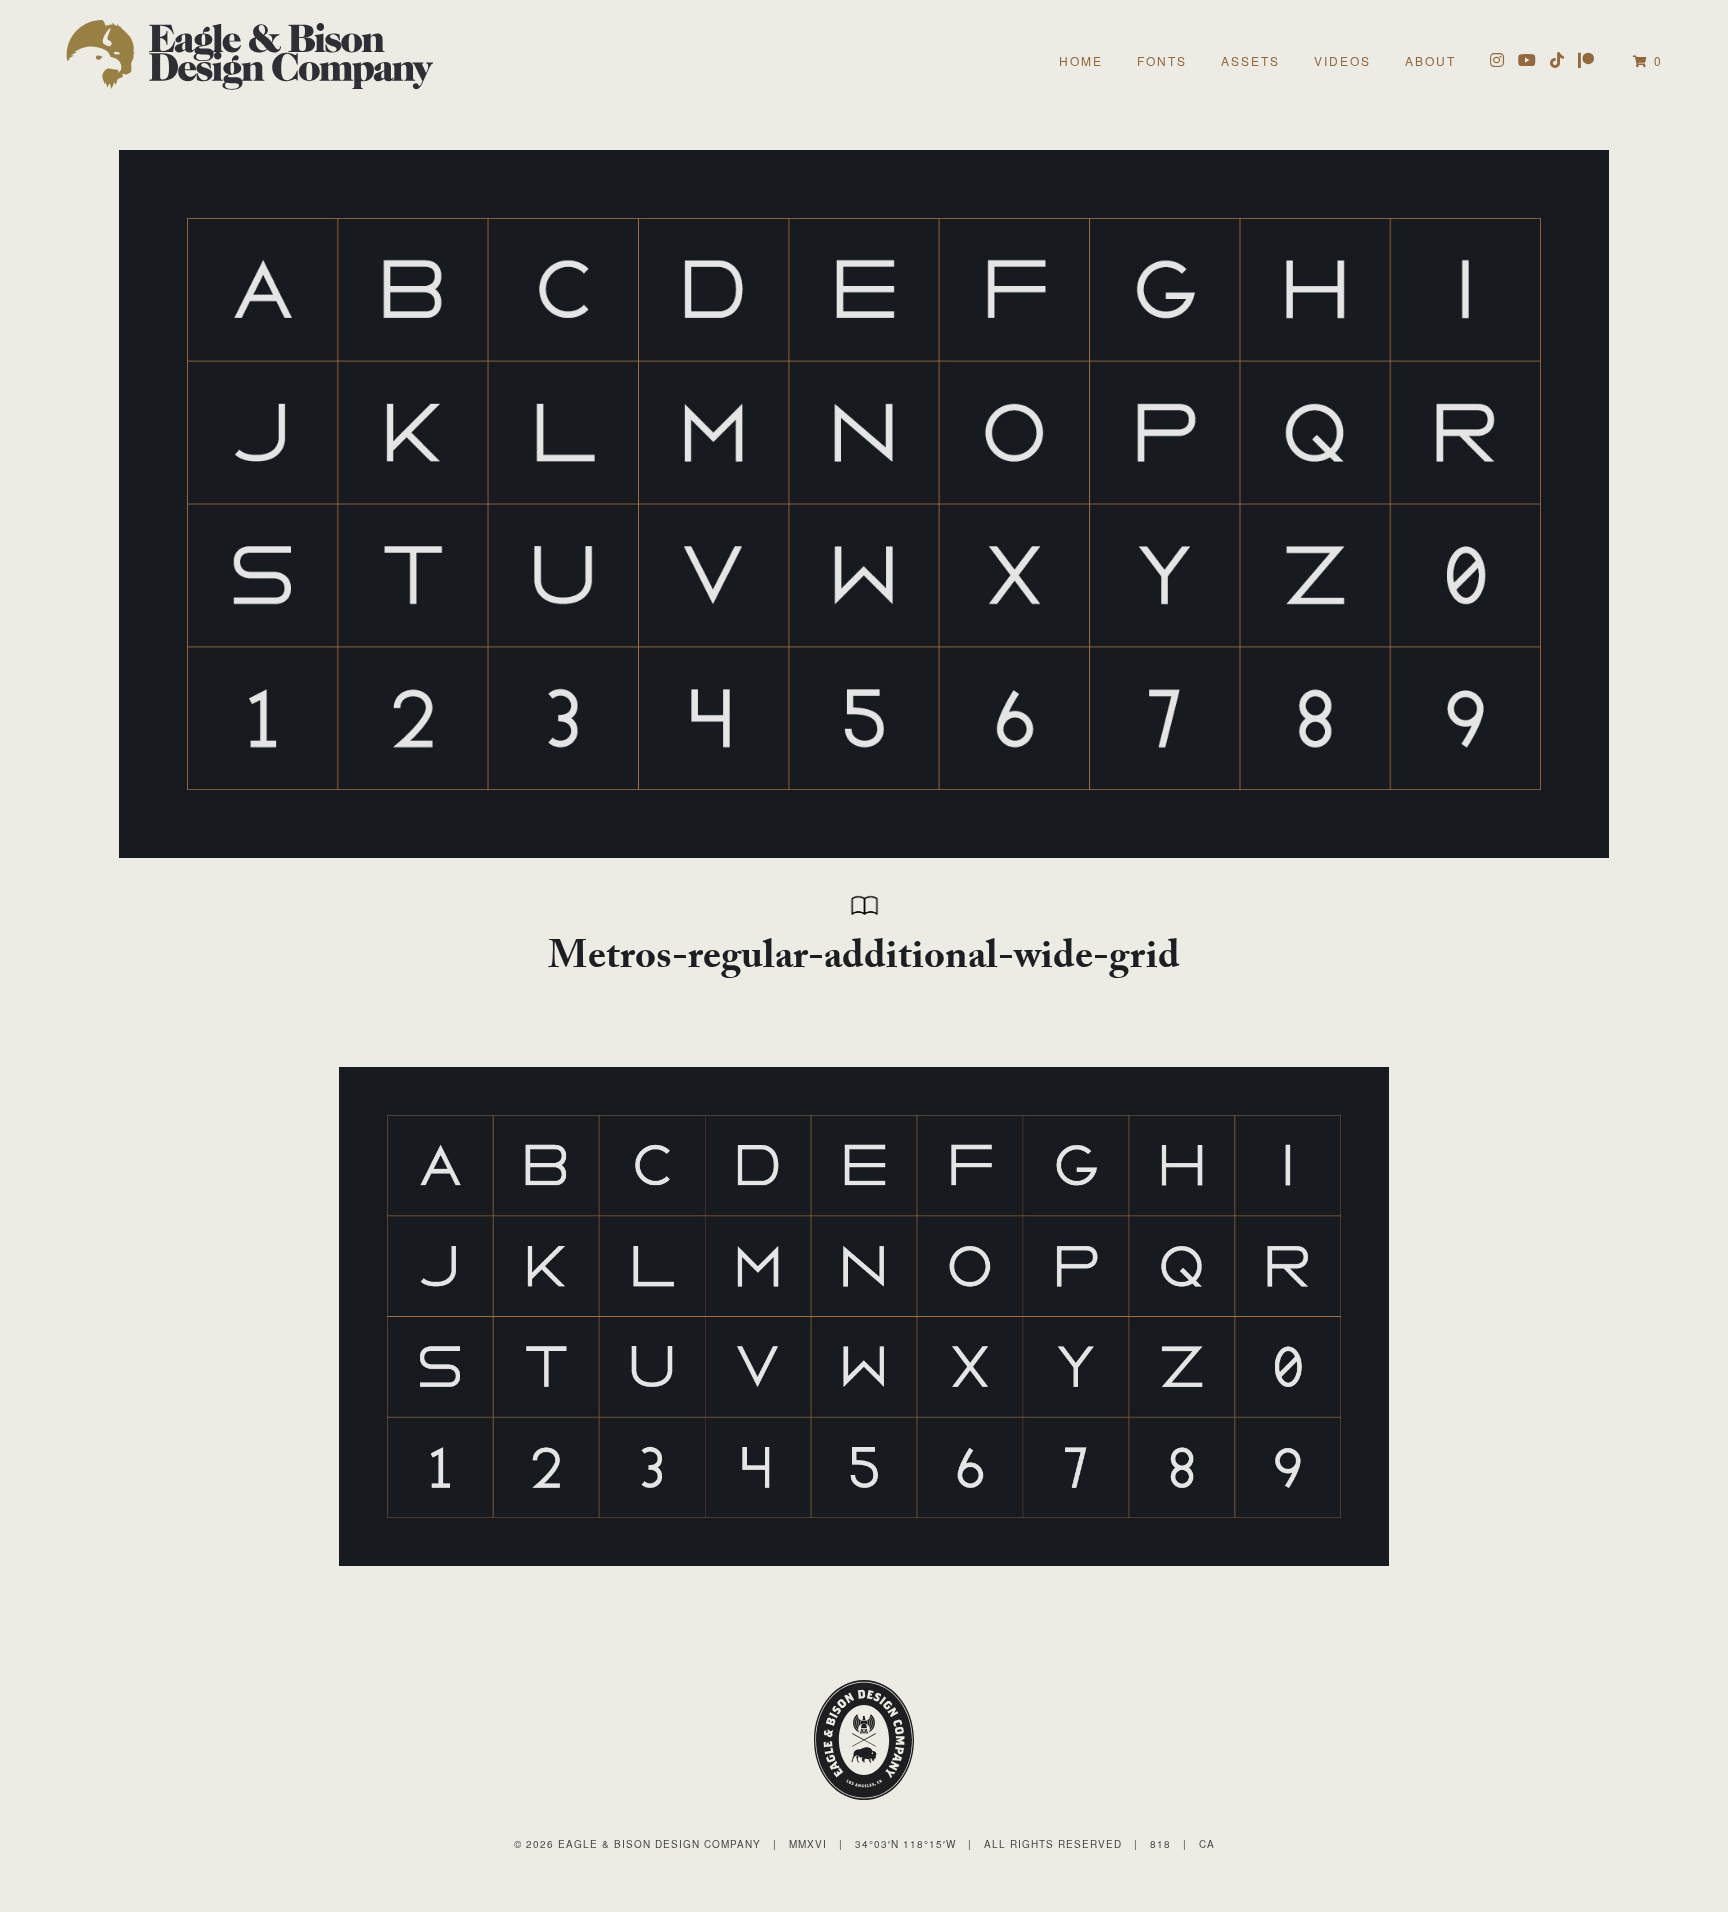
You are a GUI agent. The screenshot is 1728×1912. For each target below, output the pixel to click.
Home (1081, 60)
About (1430, 60)
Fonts (1162, 60)
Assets (1250, 60)
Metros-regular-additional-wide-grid (864, 961)
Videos (1342, 60)
